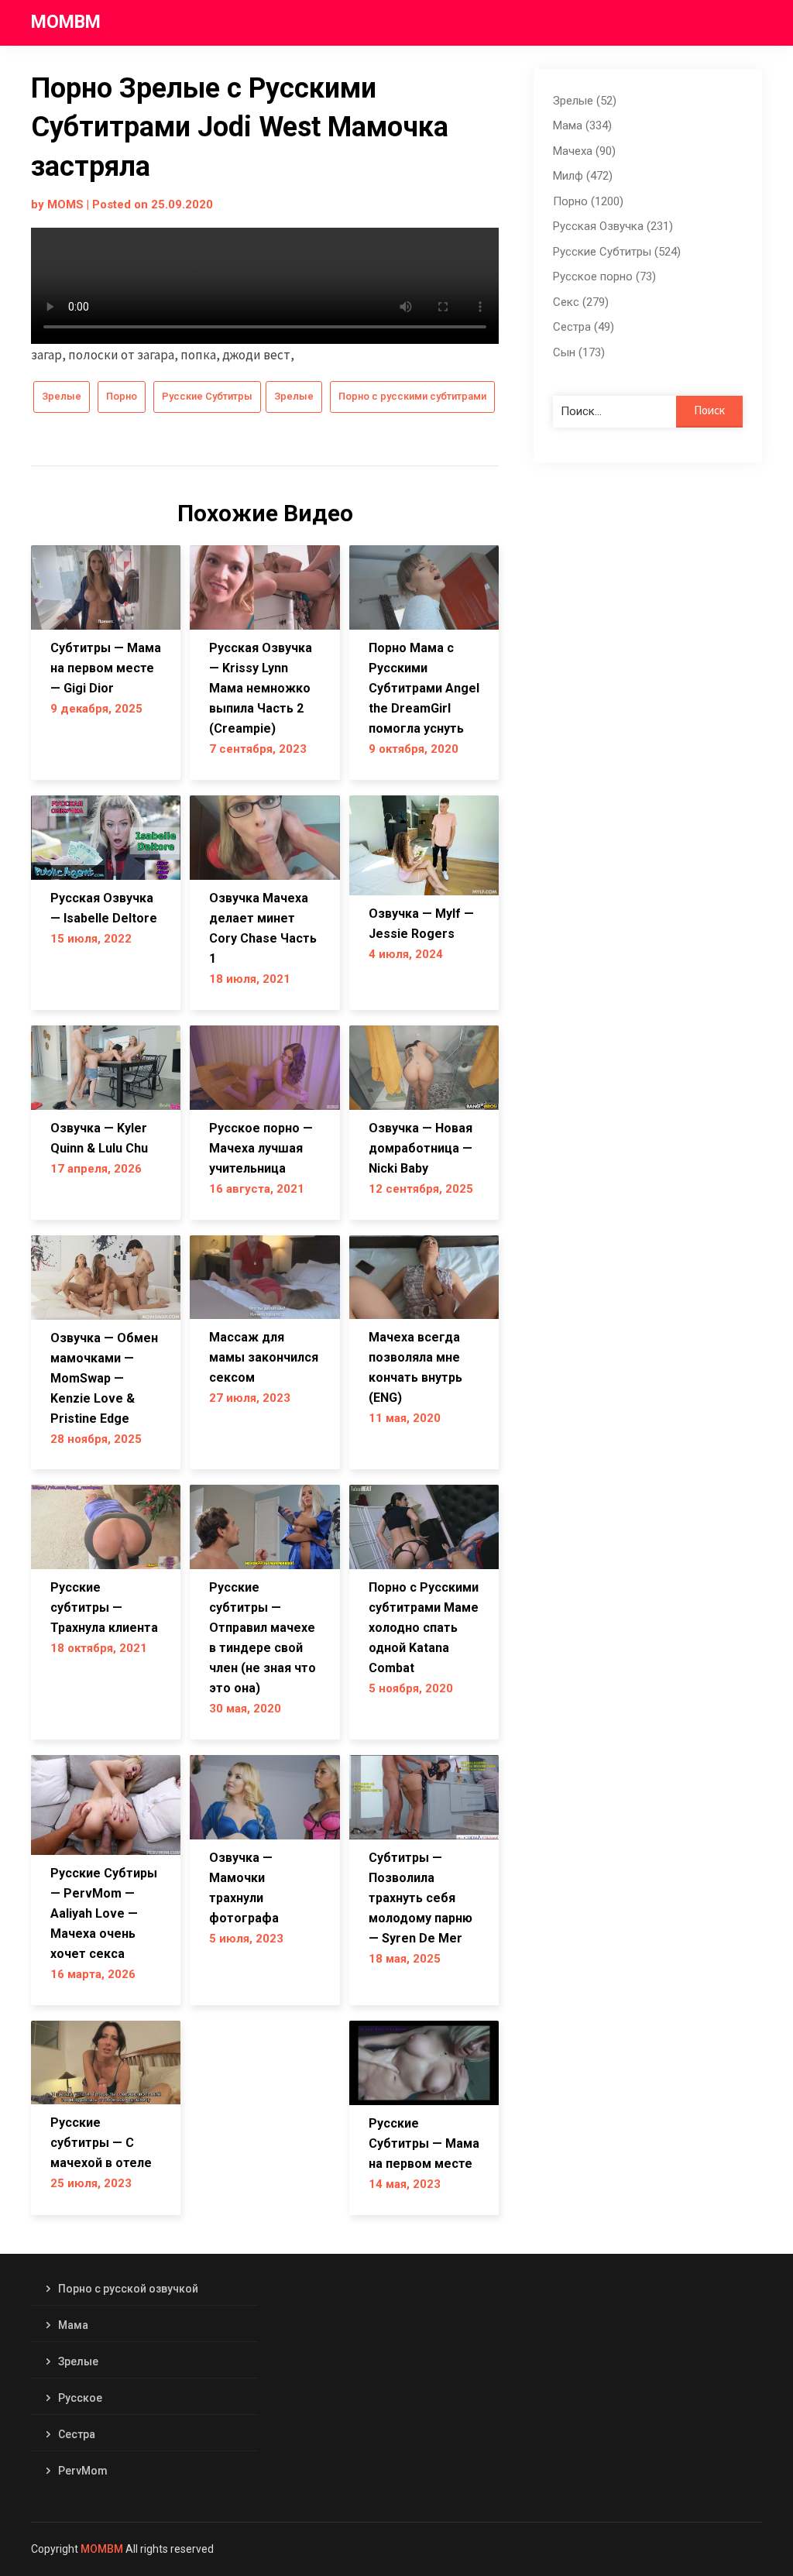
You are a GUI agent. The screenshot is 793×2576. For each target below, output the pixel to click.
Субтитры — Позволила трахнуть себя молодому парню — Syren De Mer (421, 1898)
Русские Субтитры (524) (617, 252)
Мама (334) (582, 125)
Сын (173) (579, 352)
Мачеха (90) (584, 151)
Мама (73, 2325)
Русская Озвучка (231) (613, 226)
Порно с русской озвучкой (128, 2289)
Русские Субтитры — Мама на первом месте (424, 2143)
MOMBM (66, 22)
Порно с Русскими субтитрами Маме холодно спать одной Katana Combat (424, 1628)
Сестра (77, 2434)
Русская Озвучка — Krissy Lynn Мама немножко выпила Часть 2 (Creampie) (261, 688)
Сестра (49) (584, 327)
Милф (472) (583, 176)
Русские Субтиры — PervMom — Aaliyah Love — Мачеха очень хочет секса (104, 1913)
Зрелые (62, 396)
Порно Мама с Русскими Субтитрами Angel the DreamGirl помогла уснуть (424, 688)
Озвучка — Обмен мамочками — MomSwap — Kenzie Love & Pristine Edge (104, 1378)
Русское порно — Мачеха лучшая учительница (261, 1148)
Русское (80, 2398)
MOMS (65, 204)
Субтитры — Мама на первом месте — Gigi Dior (106, 668)
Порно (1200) (588, 201)
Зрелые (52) (585, 101)
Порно (122, 396)
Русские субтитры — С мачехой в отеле (101, 2143)
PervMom (83, 2471)
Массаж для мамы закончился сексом (264, 1357)
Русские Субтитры (207, 396)
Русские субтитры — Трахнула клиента (104, 1607)
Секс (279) (581, 302)
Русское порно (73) (604, 276)
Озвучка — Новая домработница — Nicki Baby (421, 1148)
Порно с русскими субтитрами (412, 396)
